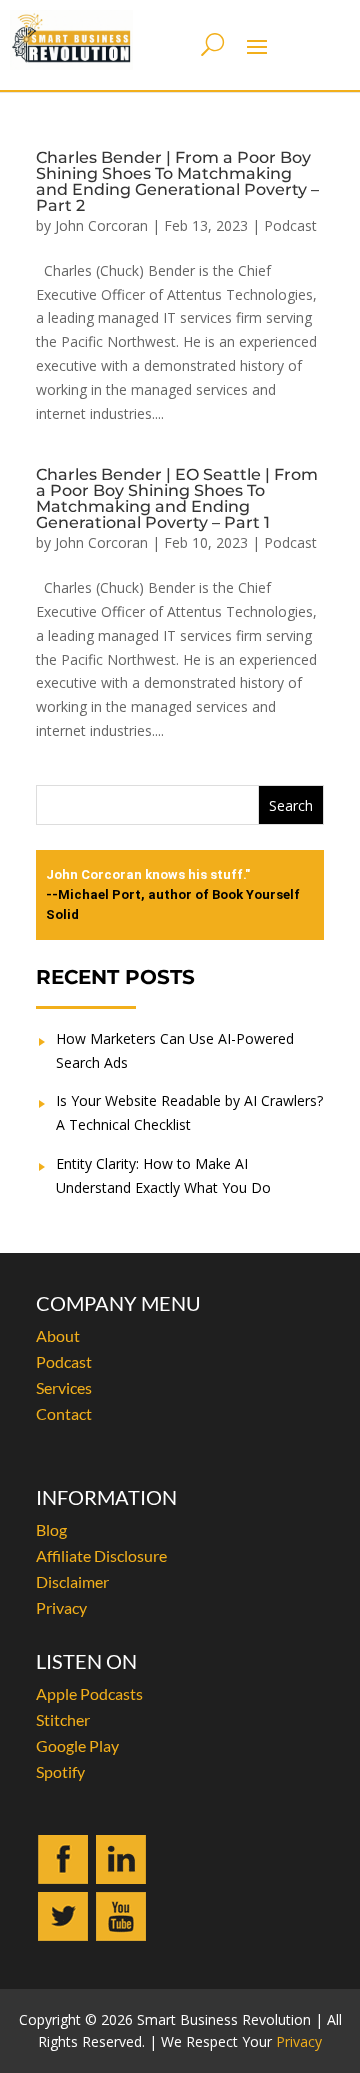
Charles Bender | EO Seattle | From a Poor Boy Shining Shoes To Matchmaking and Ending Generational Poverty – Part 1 (177, 498)
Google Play (77, 1745)
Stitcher (63, 1719)
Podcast (290, 225)
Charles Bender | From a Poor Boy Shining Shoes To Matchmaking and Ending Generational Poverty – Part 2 (177, 181)
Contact (64, 1413)
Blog (51, 1529)
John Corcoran (101, 225)
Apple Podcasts (89, 1693)
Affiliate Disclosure (101, 1555)
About (58, 1335)
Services (64, 1387)
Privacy (61, 1607)
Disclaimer (72, 1581)
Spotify (60, 1771)
